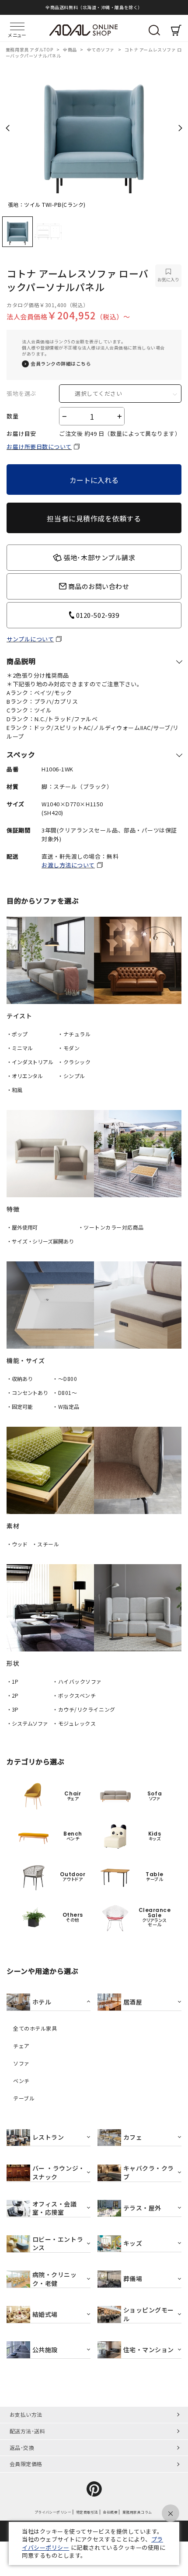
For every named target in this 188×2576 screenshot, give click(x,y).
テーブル (24, 2098)
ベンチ (21, 2081)
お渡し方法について (68, 865)
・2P (12, 1695)
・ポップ (17, 1034)
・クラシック (74, 1062)
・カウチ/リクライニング (84, 1709)
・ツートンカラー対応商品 (111, 1227)
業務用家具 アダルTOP (30, 50)
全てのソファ (101, 50)
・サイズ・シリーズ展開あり (40, 1241)
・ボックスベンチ (74, 1695)
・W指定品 (66, 1406)
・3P (12, 1709)
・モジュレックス (74, 1723)
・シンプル (71, 1076)
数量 (12, 416)
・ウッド (17, 1544)
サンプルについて (30, 639)
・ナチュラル (74, 1034)
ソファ (21, 2063)
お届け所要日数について (39, 447)
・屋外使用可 (22, 1227)
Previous (8, 128)
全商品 (70, 50)
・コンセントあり (27, 1392)
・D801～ (65, 1392)
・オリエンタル (25, 1076)
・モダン (69, 1048)
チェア (21, 2046)
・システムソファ (27, 1723)
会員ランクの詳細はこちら (61, 364)
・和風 (14, 1090)
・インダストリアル (30, 1062)
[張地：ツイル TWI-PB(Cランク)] (94, 130)
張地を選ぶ (21, 394)
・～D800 (65, 1379)
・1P (12, 1681)
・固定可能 (19, 1406)
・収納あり (19, 1379)
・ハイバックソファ (77, 1681)
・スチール (46, 1544)
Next (180, 128)
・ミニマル (19, 1048)
